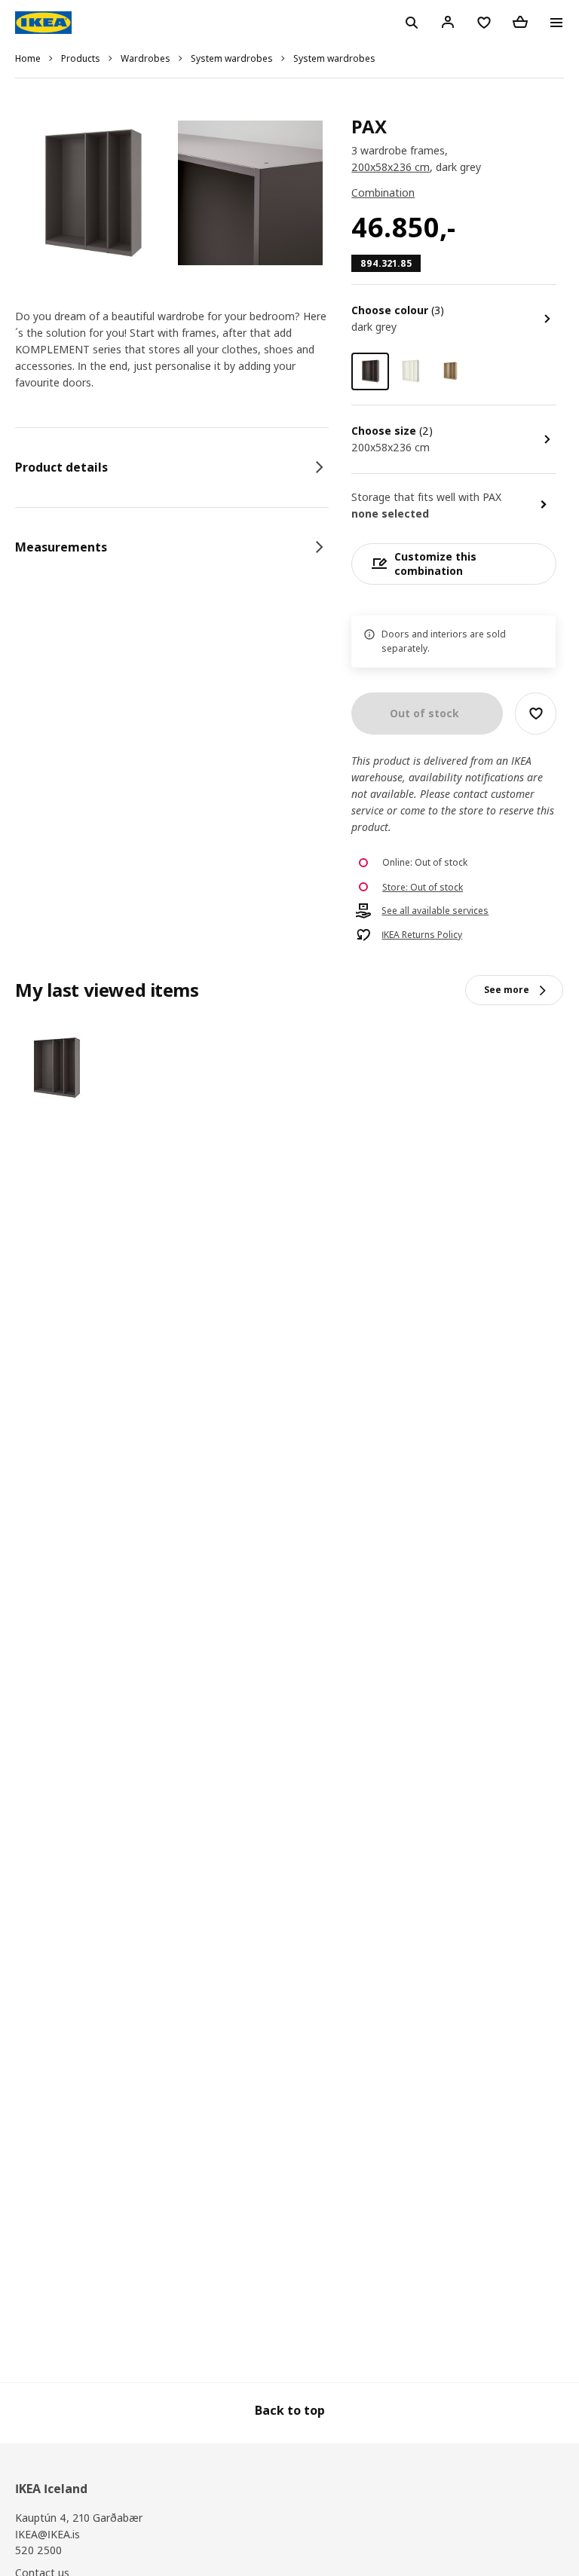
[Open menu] (556, 23)
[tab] (172, 467)
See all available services (435, 911)
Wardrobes (146, 58)
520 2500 (38, 2550)
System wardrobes (232, 58)
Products (81, 58)
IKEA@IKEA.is (47, 2534)
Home (28, 58)
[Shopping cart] (520, 22)
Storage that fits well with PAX (426, 497)
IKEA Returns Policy (422, 935)
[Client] (448, 22)
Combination (383, 193)
